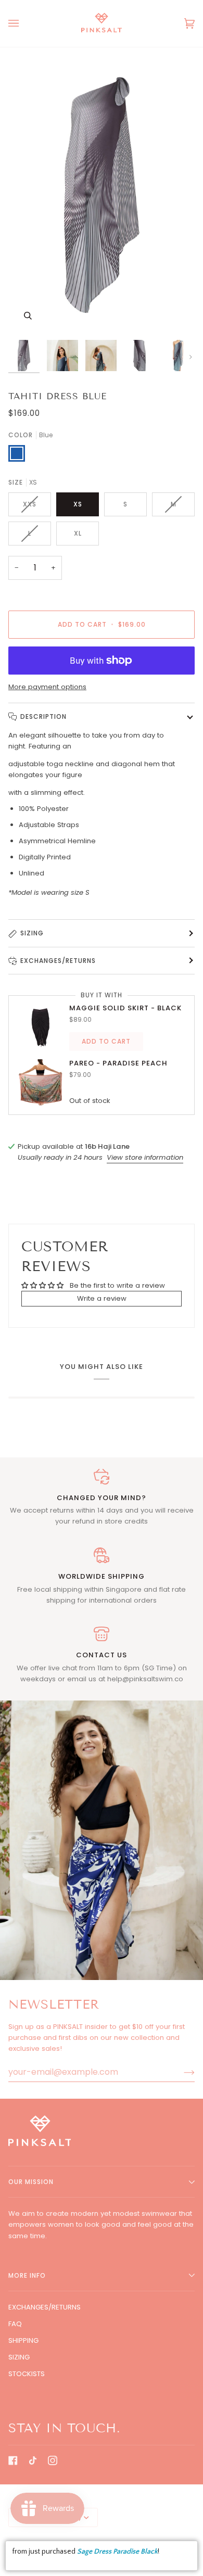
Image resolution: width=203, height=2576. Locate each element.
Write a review (102, 1298)
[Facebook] (13, 2460)
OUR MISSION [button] (31, 2182)
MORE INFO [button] (27, 2275)
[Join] (181, 2072)
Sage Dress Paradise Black (117, 2552)
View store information (145, 1157)
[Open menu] (24, 23)
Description (43, 716)
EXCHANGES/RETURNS (45, 2307)
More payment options (47, 687)
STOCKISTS (27, 2374)
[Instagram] (53, 2460)
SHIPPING (23, 2340)
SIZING (19, 2357)
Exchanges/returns (58, 961)
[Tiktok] (33, 2460)
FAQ (15, 2324)
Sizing (32, 933)
